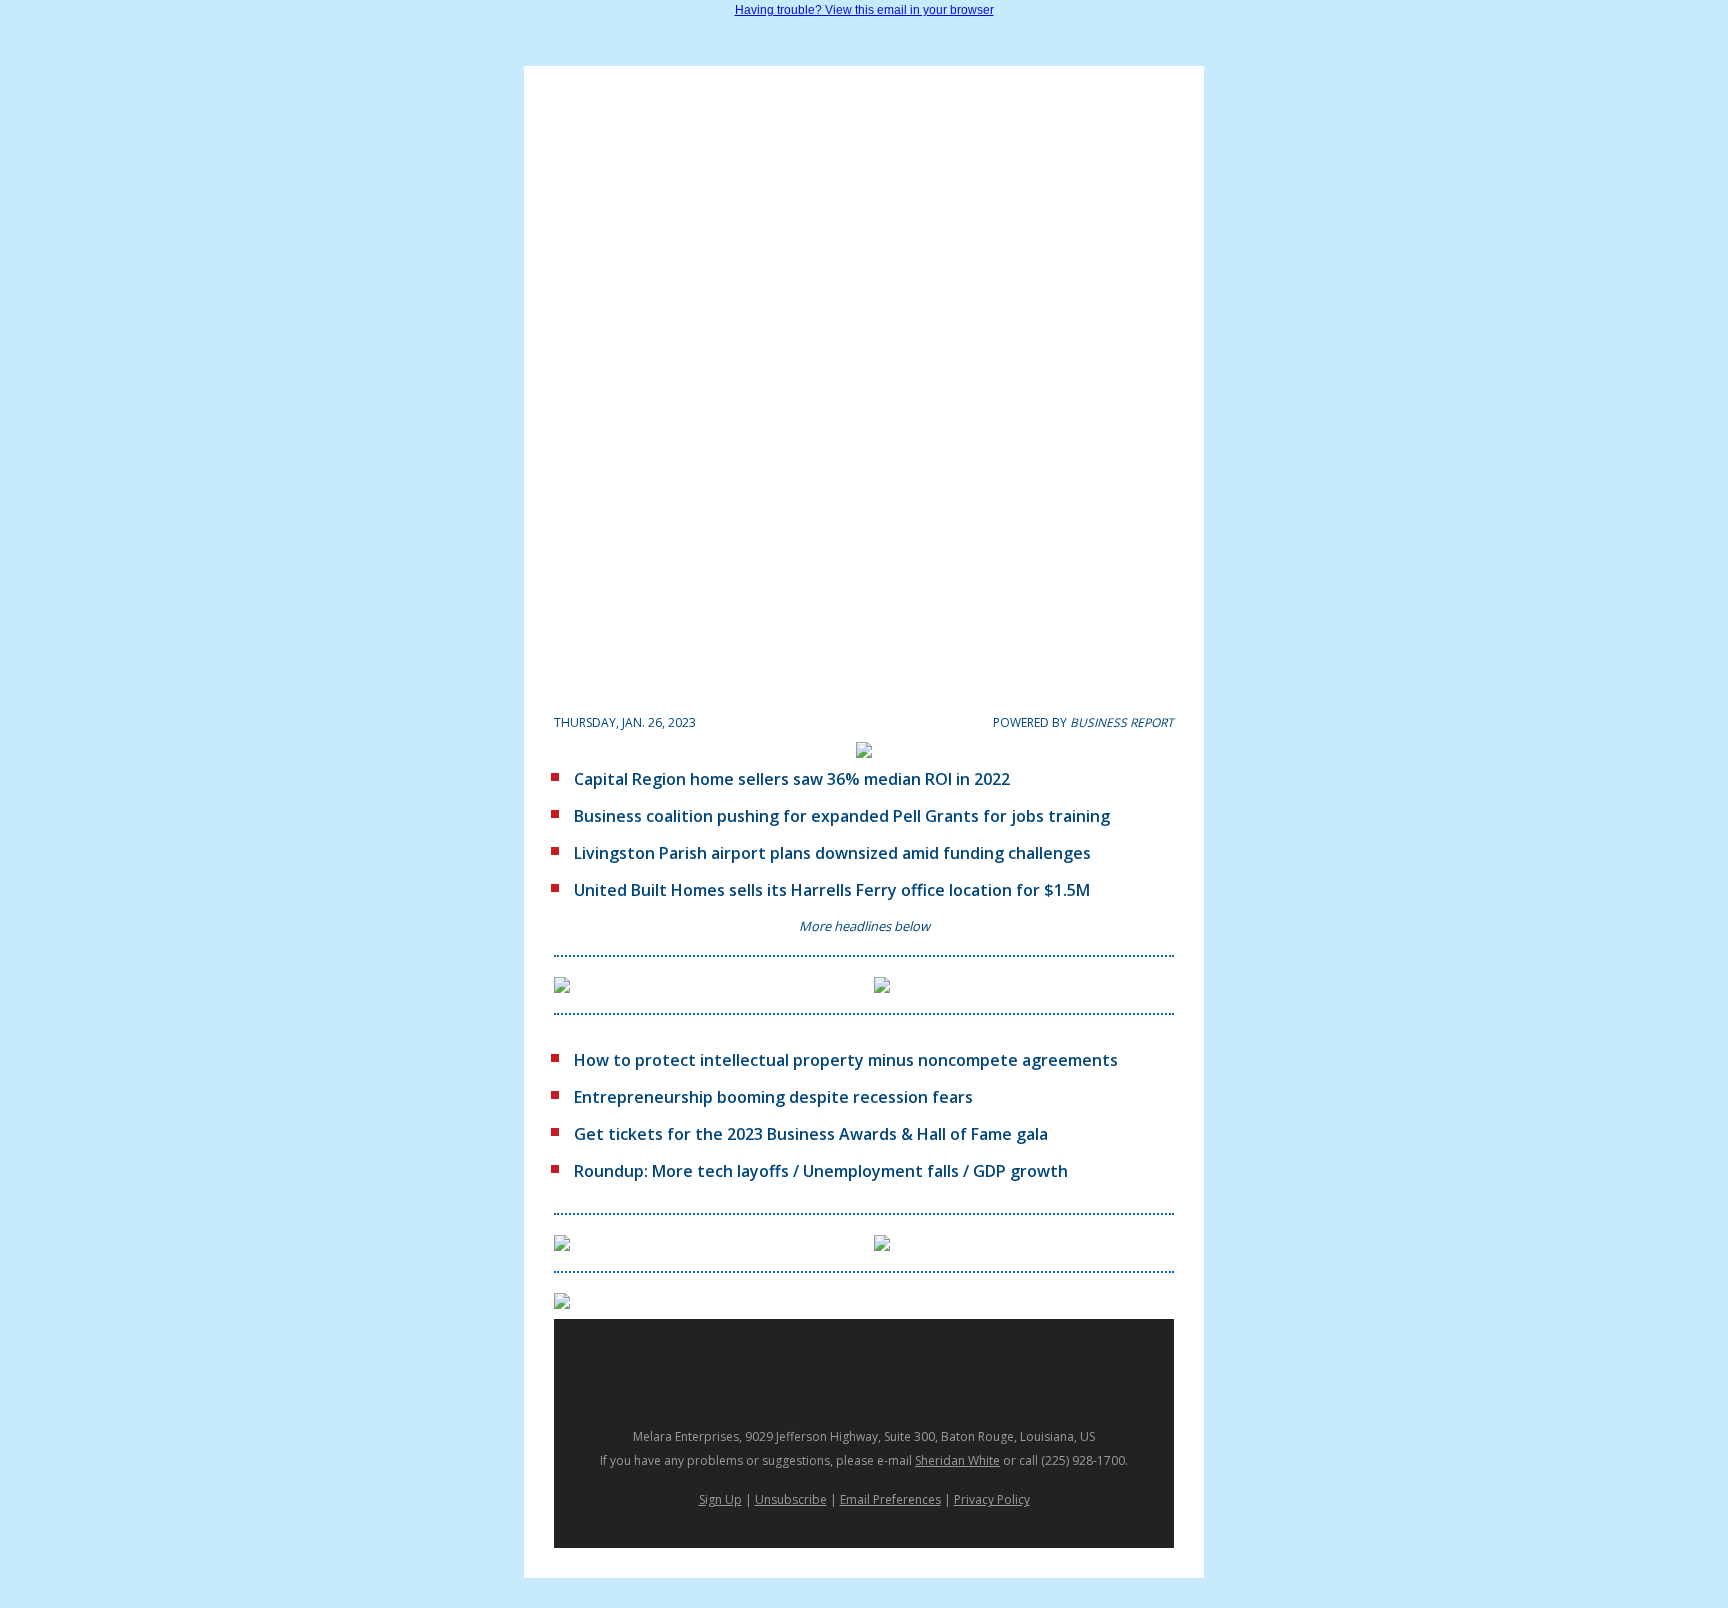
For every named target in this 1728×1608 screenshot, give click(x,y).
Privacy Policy (992, 1499)
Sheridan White (957, 1460)
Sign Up (720, 1499)
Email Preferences (890, 1499)
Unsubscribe (791, 1499)
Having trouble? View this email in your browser (864, 10)
